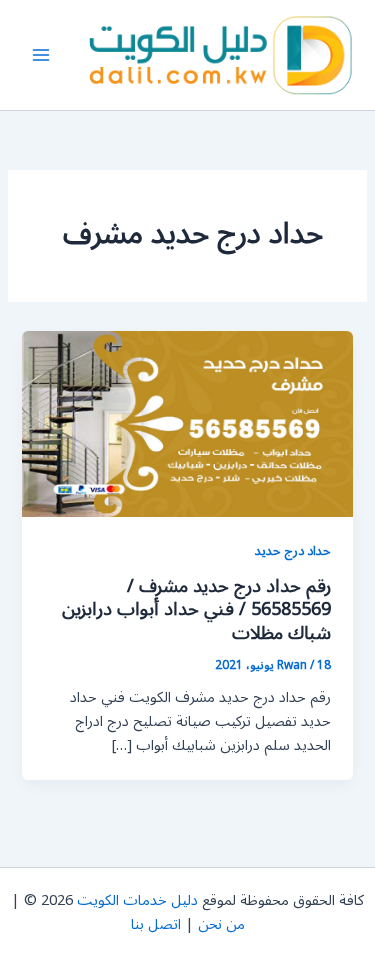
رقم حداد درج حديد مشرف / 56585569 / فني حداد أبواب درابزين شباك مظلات (196, 609)
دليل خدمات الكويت (137, 900)
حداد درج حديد (293, 550)
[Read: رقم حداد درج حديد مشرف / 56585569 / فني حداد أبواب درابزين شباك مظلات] (187, 423)
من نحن (221, 924)
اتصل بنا (156, 924)
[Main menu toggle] (41, 55)
